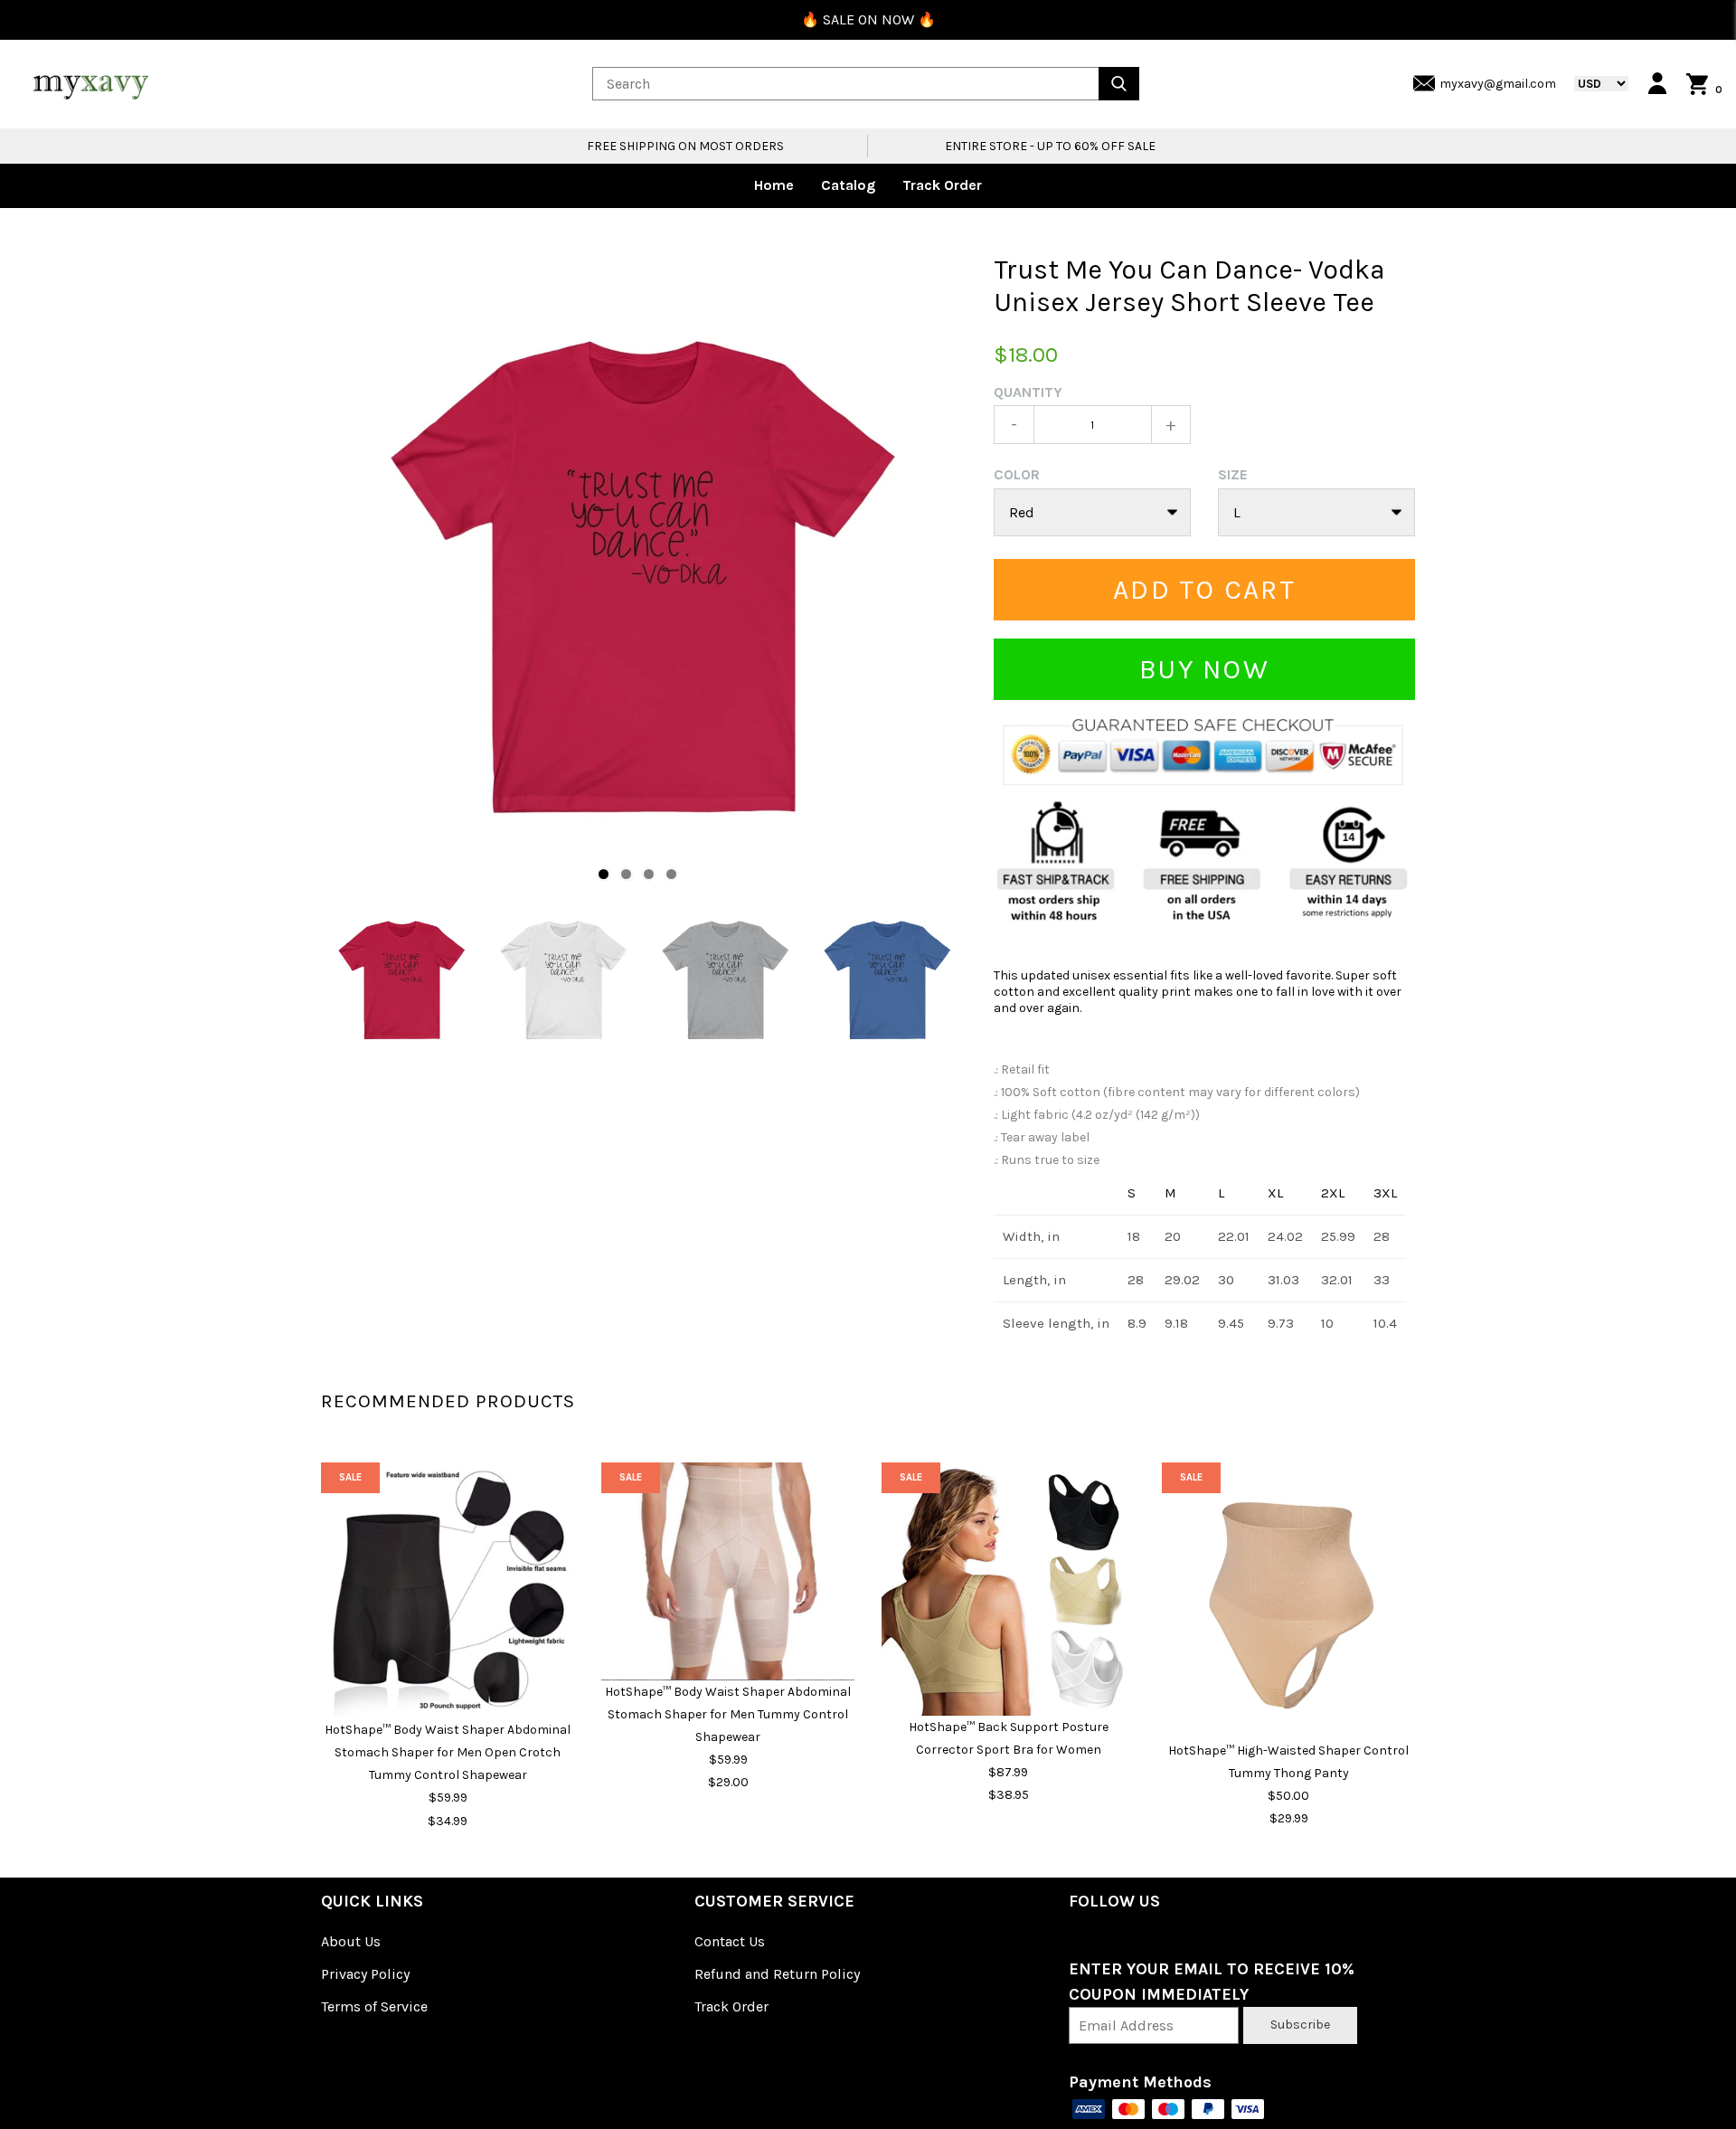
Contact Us (730, 1941)
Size (1233, 474)
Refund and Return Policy (777, 1974)
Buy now (1204, 669)
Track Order (942, 185)
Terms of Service (374, 2006)
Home (774, 185)
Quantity (1028, 392)
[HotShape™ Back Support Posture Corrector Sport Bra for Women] (1008, 1589)
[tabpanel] (644, 576)
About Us (351, 1941)
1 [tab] (604, 874)
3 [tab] (649, 874)
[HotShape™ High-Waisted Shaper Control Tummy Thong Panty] (1288, 1601)
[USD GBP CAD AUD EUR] (1592, 84)
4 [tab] (671, 874)
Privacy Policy (365, 1974)
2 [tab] (626, 874)
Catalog (848, 185)
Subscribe (1300, 2025)
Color (1017, 474)
